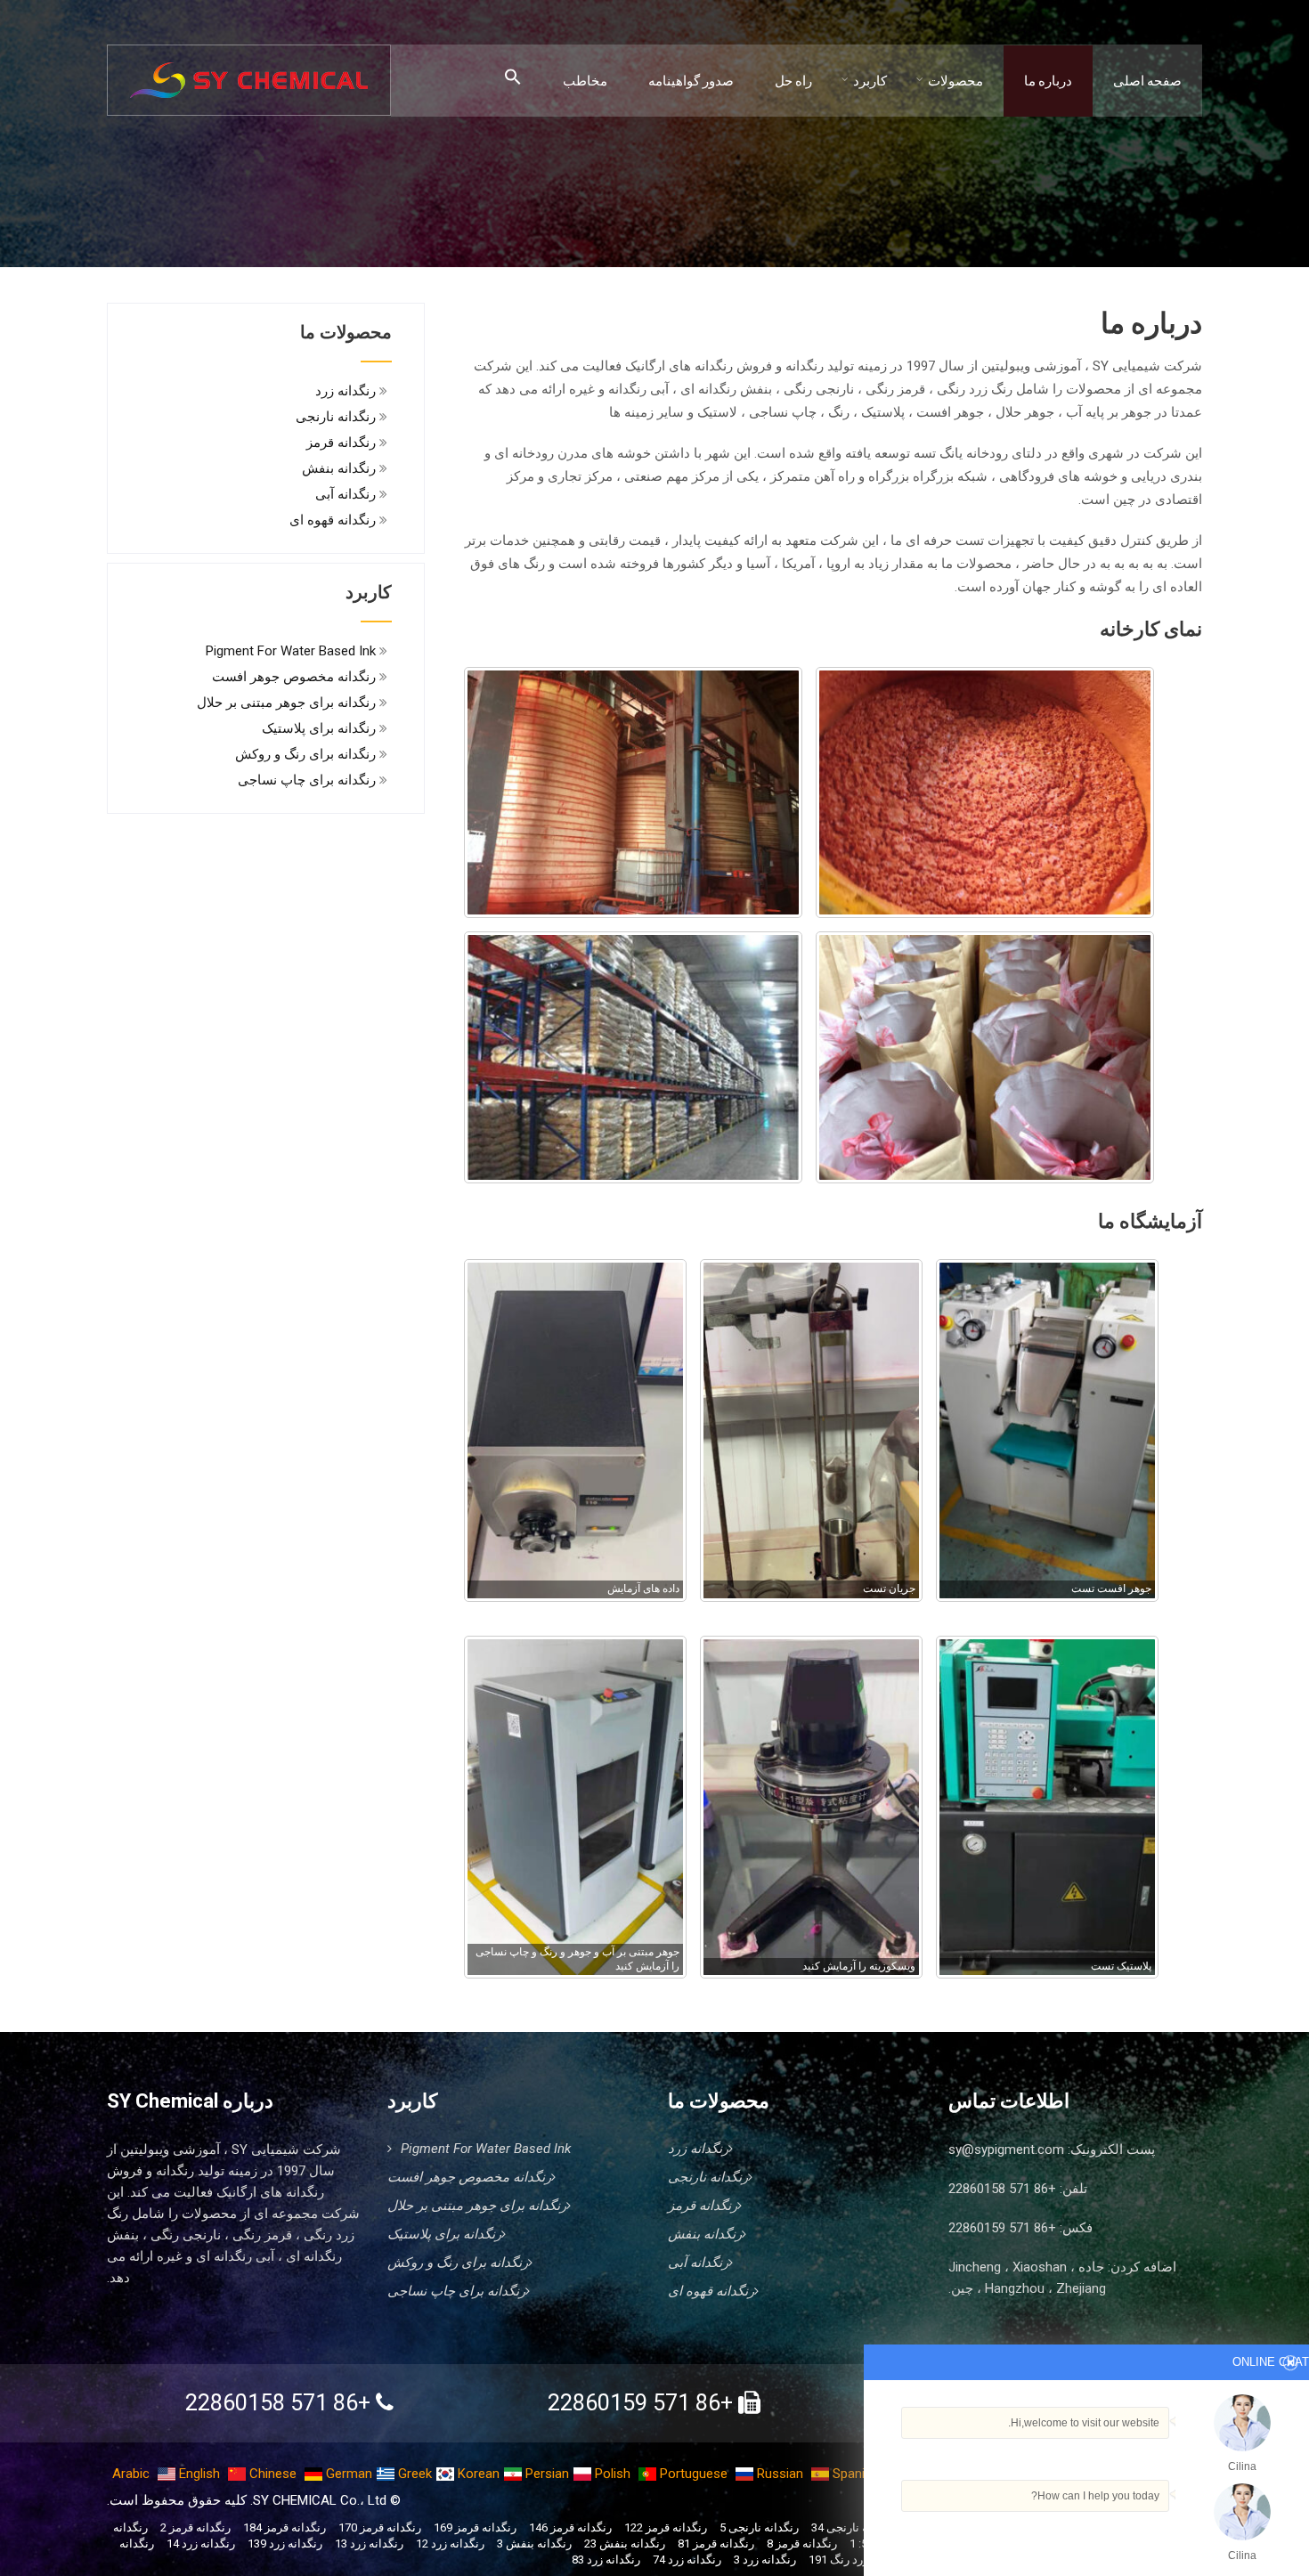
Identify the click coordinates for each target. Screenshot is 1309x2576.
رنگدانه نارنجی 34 (854, 2527)
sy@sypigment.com (1006, 2149)
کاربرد (870, 81)
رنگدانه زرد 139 (285, 2543)
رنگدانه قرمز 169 (475, 2527)
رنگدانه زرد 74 (687, 2560)
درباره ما (1048, 81)
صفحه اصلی (1147, 81)
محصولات (955, 81)
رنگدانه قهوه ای (333, 520)
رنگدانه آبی (346, 494)
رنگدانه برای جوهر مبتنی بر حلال (286, 703)
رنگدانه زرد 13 (369, 2543)
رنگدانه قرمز (341, 443)
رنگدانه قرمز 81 (716, 2543)
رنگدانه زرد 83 (606, 2560)
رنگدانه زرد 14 (201, 2543)
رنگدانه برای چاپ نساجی (307, 780)
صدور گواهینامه (691, 81)
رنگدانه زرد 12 (450, 2543)
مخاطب (585, 81)
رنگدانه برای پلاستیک (319, 728)
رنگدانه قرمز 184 (285, 2527)
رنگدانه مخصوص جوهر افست (294, 677)
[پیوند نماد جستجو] (513, 78)
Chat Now (1167, 2538)
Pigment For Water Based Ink (291, 651)
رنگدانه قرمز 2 (195, 2527)
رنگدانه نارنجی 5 (759, 2527)
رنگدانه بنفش (339, 468)
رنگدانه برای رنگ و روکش (305, 754)
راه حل (793, 81)
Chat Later (1089, 2538)
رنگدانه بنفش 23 (625, 2543)
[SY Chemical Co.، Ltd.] (249, 70)
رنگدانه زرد (346, 391)
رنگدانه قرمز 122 (666, 2527)
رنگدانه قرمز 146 (570, 2527)
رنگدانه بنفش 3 (534, 2543)
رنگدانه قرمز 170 (380, 2527)
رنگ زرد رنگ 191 (850, 2560)
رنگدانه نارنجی (336, 417)
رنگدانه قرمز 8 (802, 2543)
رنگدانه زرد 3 (765, 2560)
